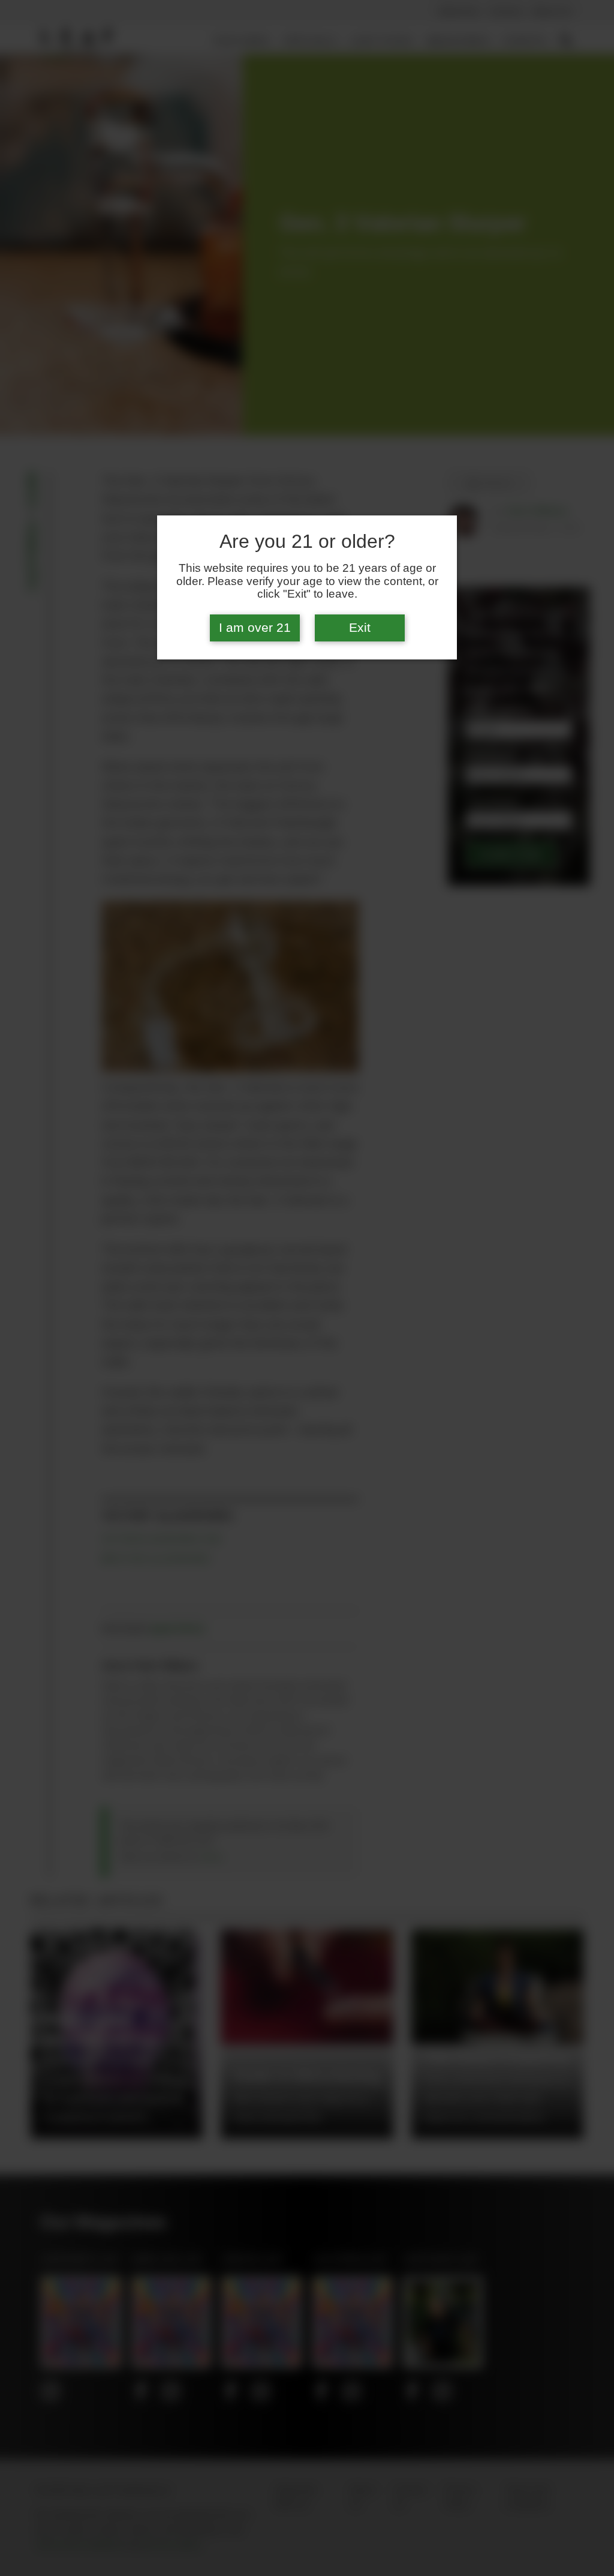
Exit (360, 628)
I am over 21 (255, 628)
